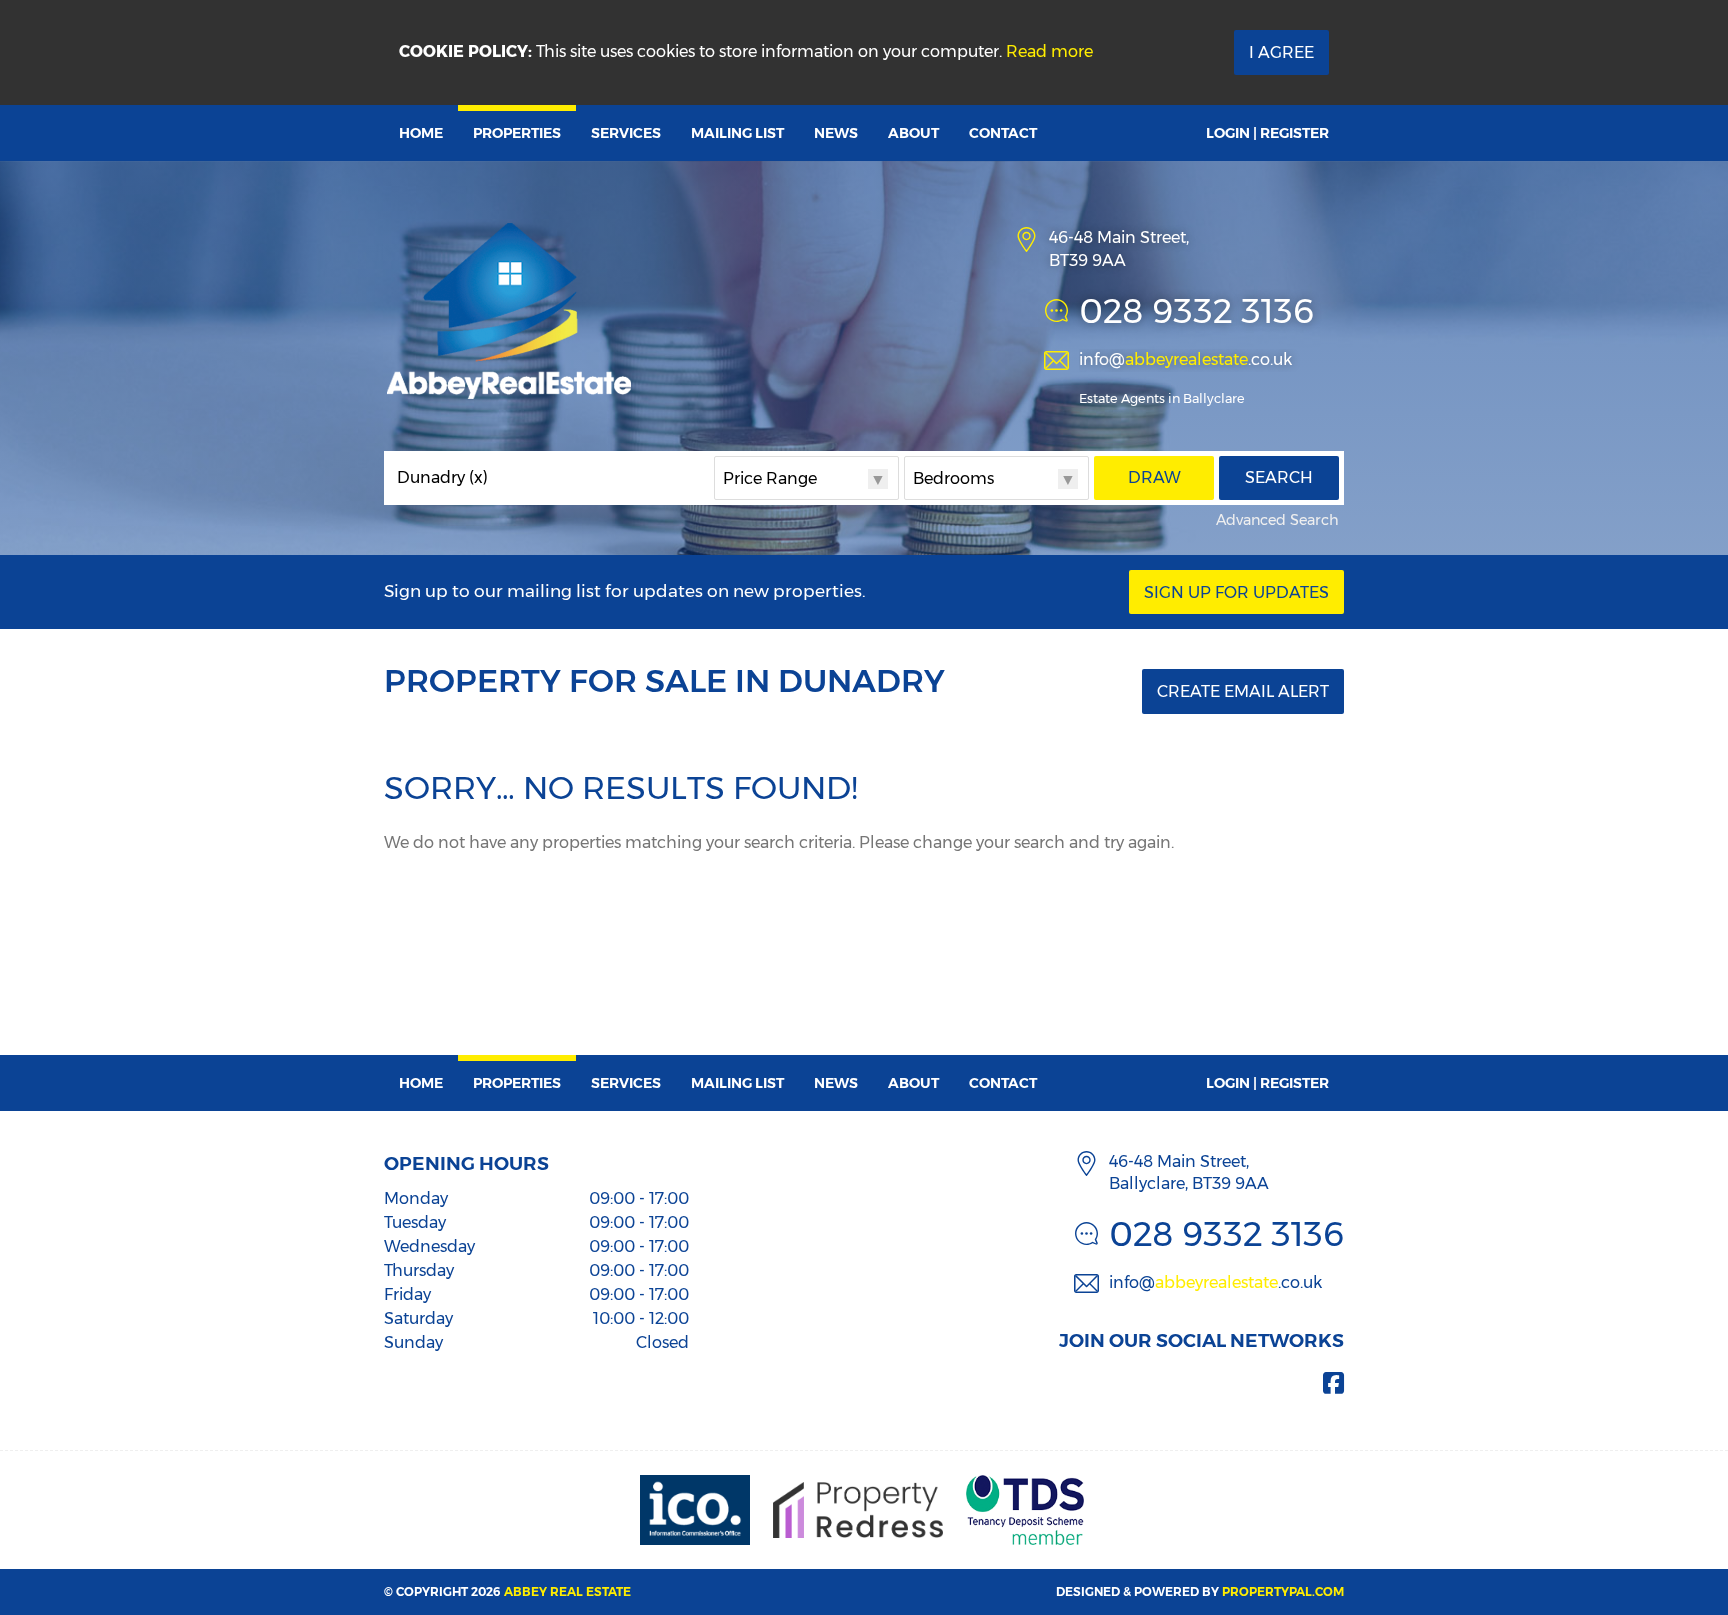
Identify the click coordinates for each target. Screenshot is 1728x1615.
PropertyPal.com (1283, 1591)
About (913, 133)
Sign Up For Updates (1236, 592)
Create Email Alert (1243, 691)
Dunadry (442, 478)
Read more (1049, 51)
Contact (1003, 133)
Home (421, 133)
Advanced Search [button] (1277, 520)
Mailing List (737, 133)
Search (1279, 477)
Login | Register (1267, 133)
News (836, 133)
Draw (1154, 477)
